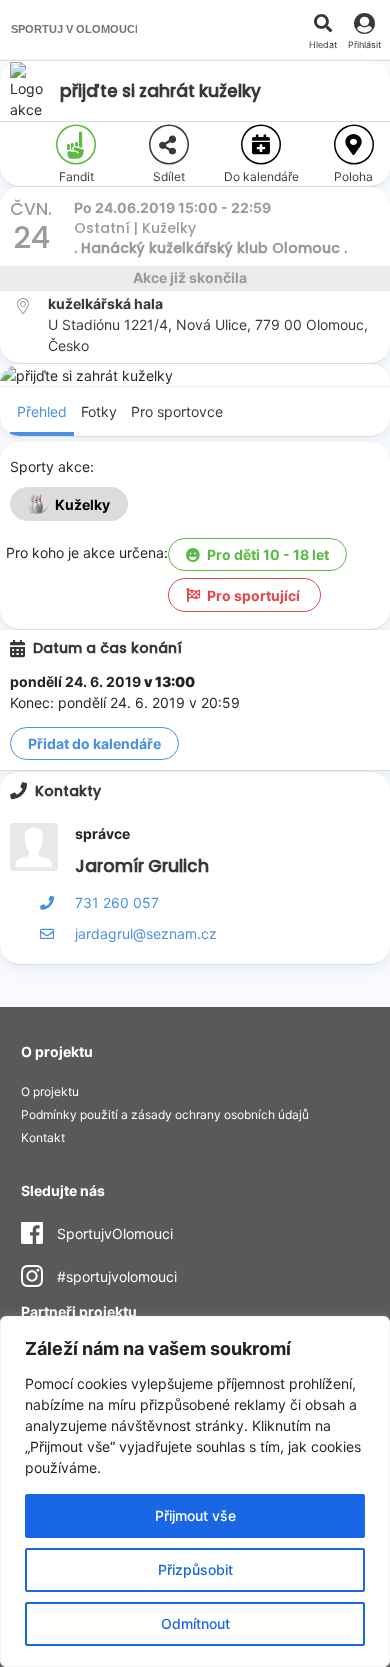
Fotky (99, 411)
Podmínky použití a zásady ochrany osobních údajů (165, 1114)
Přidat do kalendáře (94, 743)
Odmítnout (195, 1623)
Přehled (42, 411)
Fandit (76, 176)
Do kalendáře (261, 176)
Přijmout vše (195, 1515)
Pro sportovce (177, 411)
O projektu (50, 1091)
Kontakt (43, 1137)
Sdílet (169, 176)
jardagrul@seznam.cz (146, 933)
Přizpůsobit (195, 1569)
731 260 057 (117, 902)
